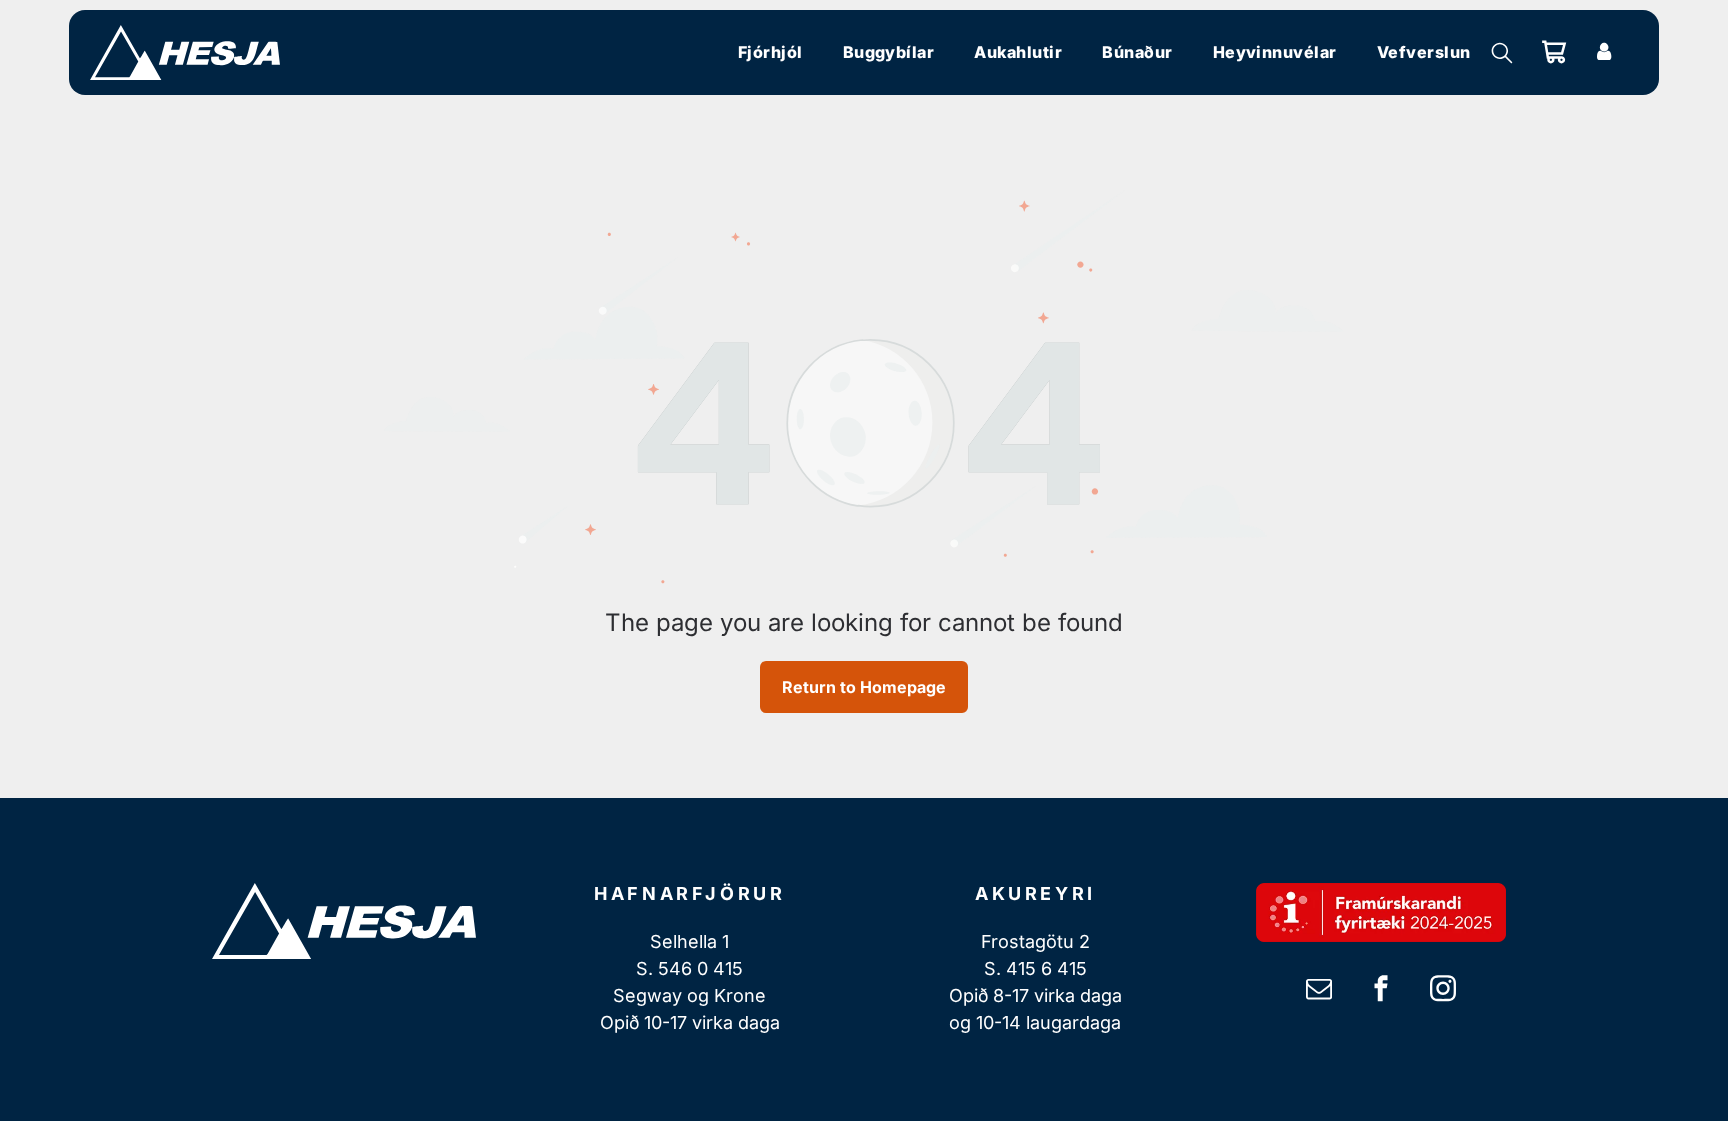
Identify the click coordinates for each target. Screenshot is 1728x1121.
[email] (1319, 990)
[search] (1502, 54)
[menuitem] (770, 52)
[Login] (1604, 52)
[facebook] (1381, 990)
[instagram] (1443, 990)
